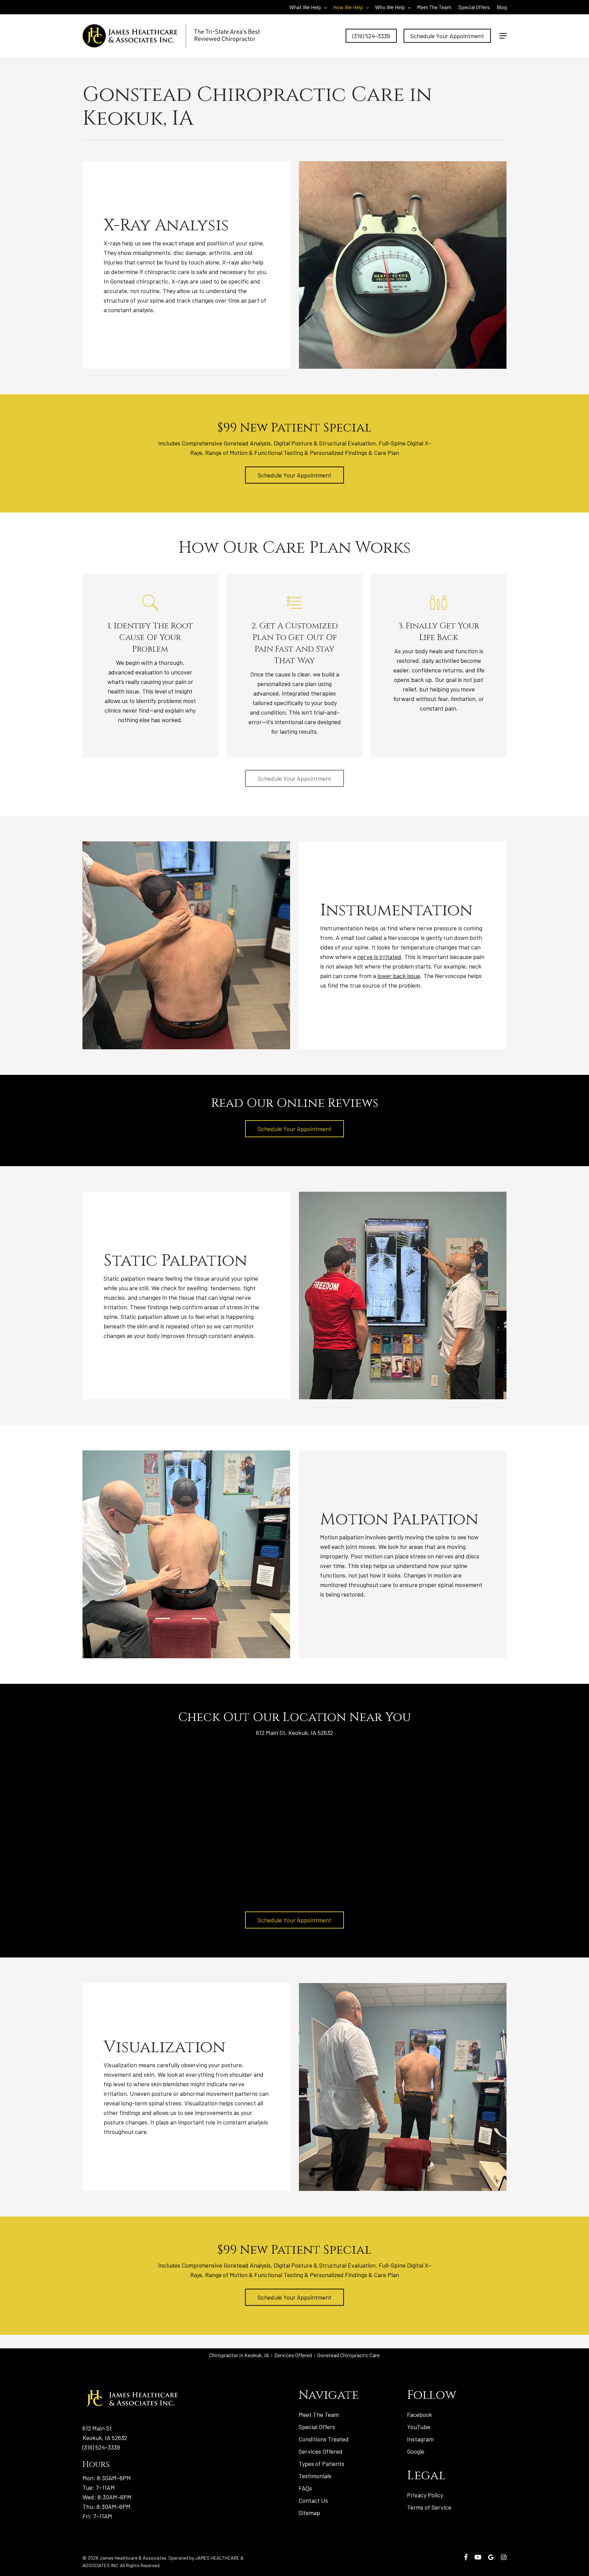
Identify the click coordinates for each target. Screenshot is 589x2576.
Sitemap (309, 2513)
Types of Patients (321, 2464)
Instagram (420, 2439)
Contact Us (313, 2500)
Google (416, 2451)
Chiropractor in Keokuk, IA (239, 2355)
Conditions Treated (324, 2439)
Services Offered (293, 2355)
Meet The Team (319, 2414)
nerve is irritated (379, 957)
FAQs (305, 2488)
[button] (503, 36)
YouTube (419, 2427)
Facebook (419, 2414)
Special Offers (317, 2427)
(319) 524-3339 (101, 2447)
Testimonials (315, 2476)
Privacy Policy (425, 2495)
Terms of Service (429, 2507)
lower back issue (399, 976)
